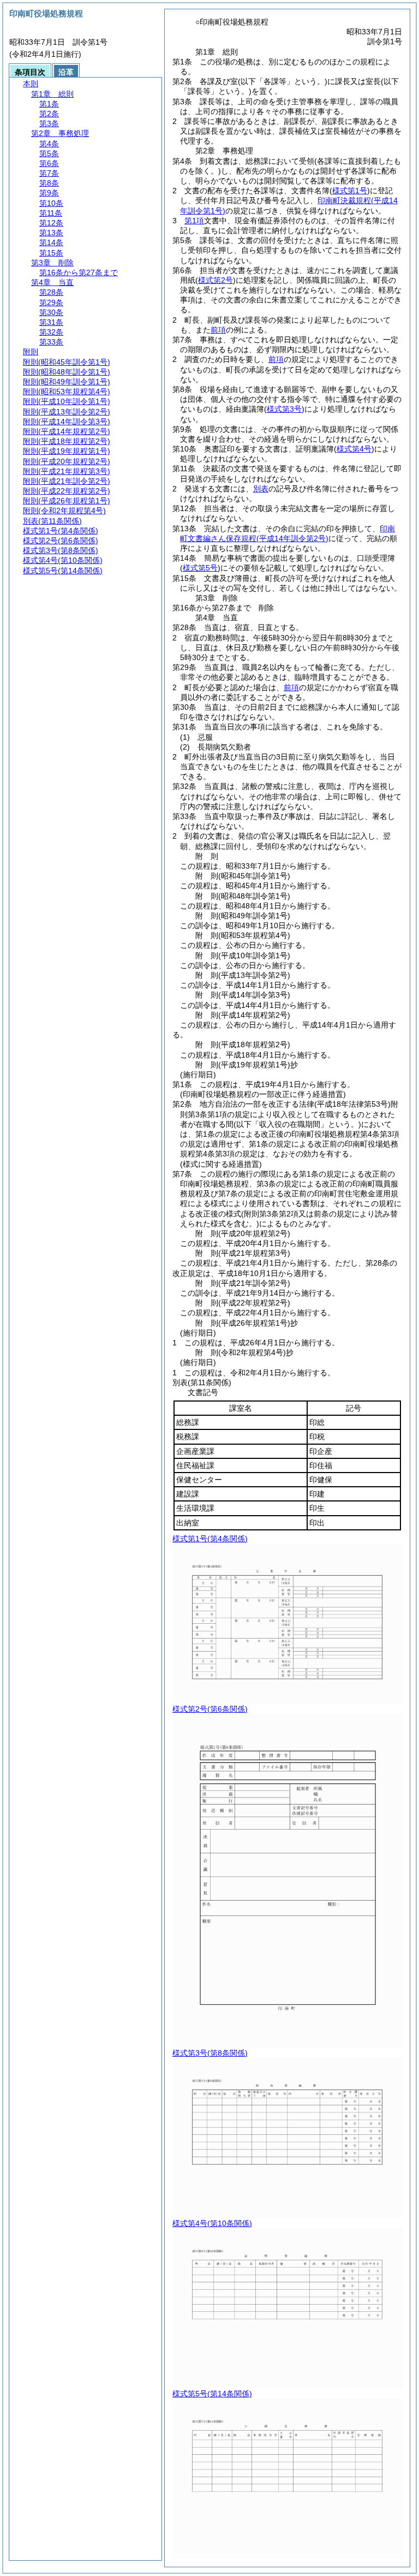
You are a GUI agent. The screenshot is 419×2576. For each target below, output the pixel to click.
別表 (261, 489)
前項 (218, 330)
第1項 (194, 221)
